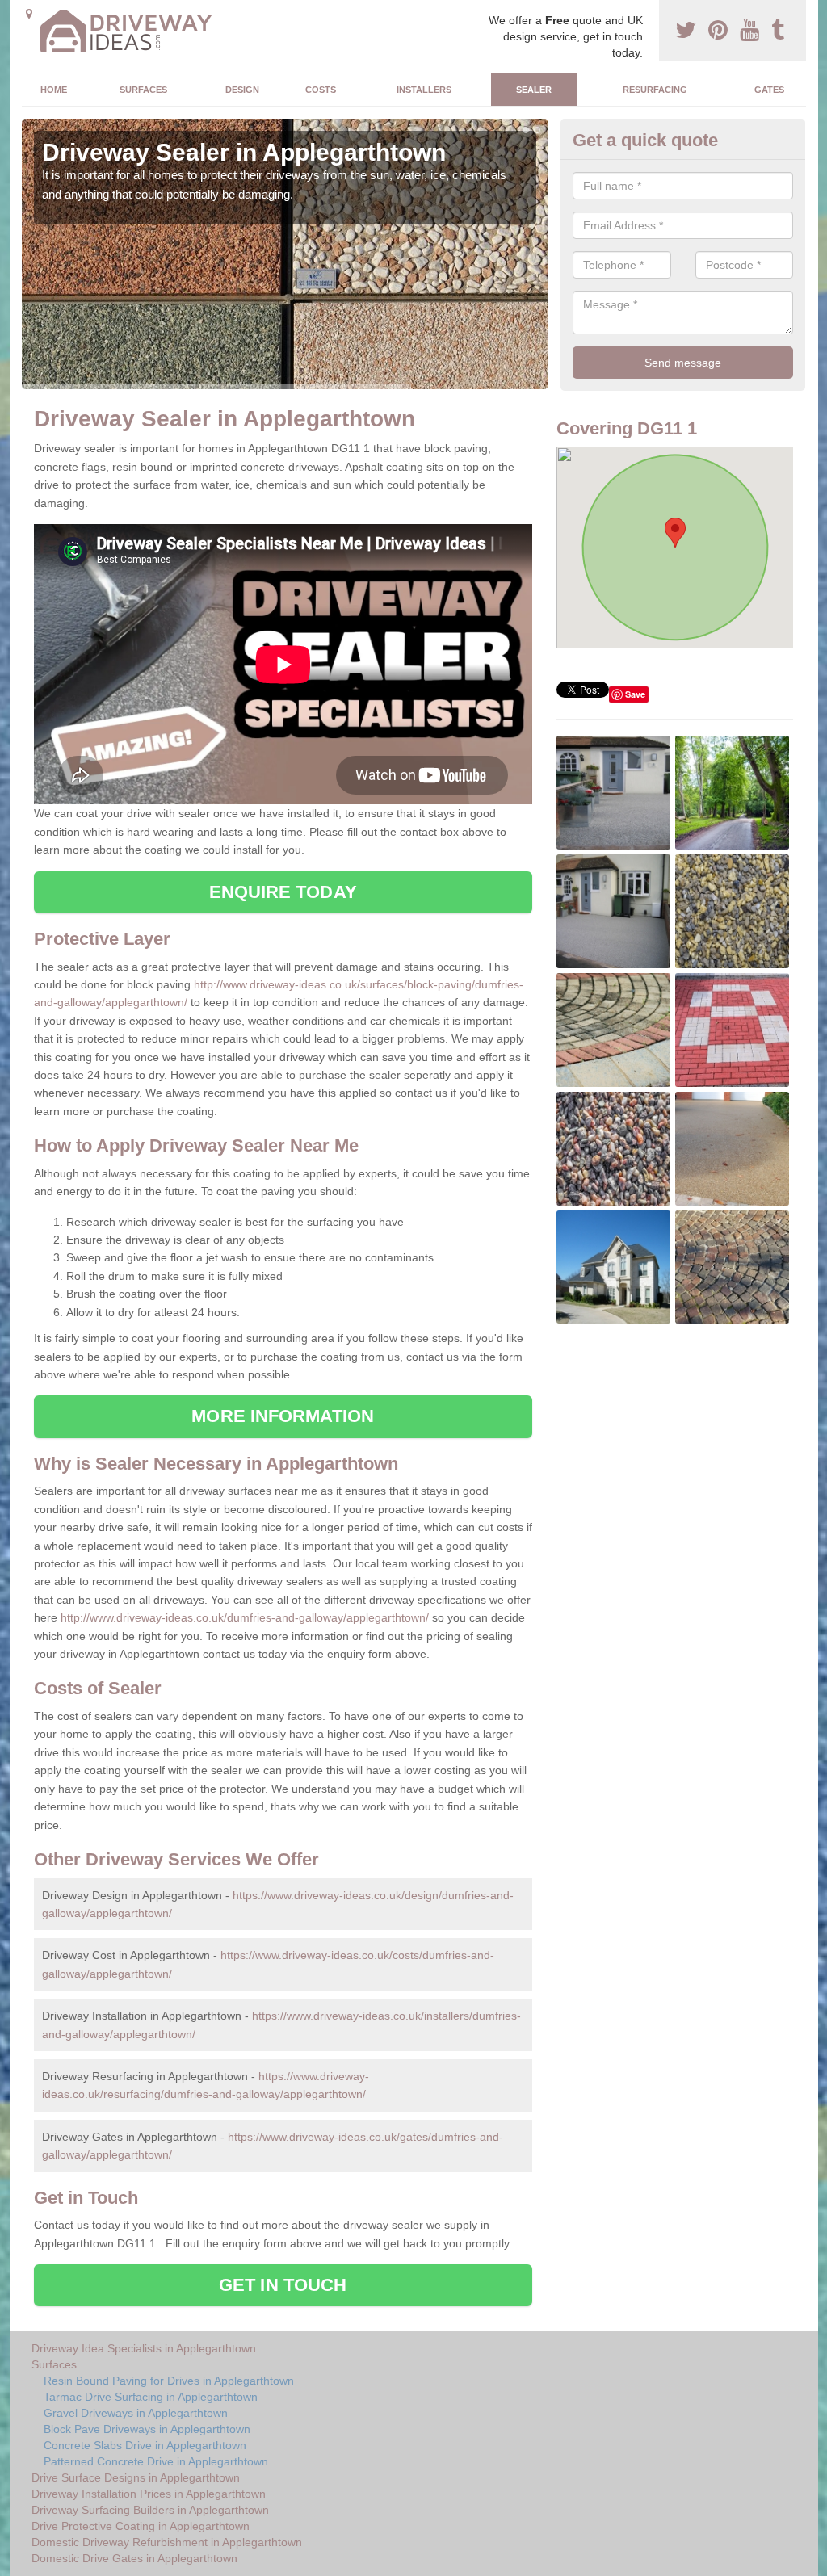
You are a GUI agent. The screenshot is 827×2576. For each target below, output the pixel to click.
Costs (321, 90)
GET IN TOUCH (283, 2285)
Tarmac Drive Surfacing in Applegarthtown (151, 2397)
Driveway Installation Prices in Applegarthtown (149, 2494)
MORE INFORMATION (283, 1416)
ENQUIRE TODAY (283, 892)
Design (242, 90)
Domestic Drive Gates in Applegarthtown (134, 2558)
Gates (769, 90)
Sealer (534, 90)
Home (54, 90)
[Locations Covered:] (29, 14)
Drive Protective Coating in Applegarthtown (141, 2526)
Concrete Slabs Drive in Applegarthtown (145, 2445)
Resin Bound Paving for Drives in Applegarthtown (169, 2381)
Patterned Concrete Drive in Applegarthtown (156, 2461)
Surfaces (143, 90)
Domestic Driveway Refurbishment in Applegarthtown (167, 2542)
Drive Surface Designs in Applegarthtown (136, 2477)
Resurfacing (655, 90)
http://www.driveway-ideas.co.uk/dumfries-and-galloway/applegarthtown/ (245, 1617)
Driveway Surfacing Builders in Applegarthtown (150, 2510)
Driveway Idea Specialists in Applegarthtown (144, 2348)
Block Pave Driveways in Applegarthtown (147, 2429)
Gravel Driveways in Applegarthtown (136, 2413)
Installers (424, 90)
